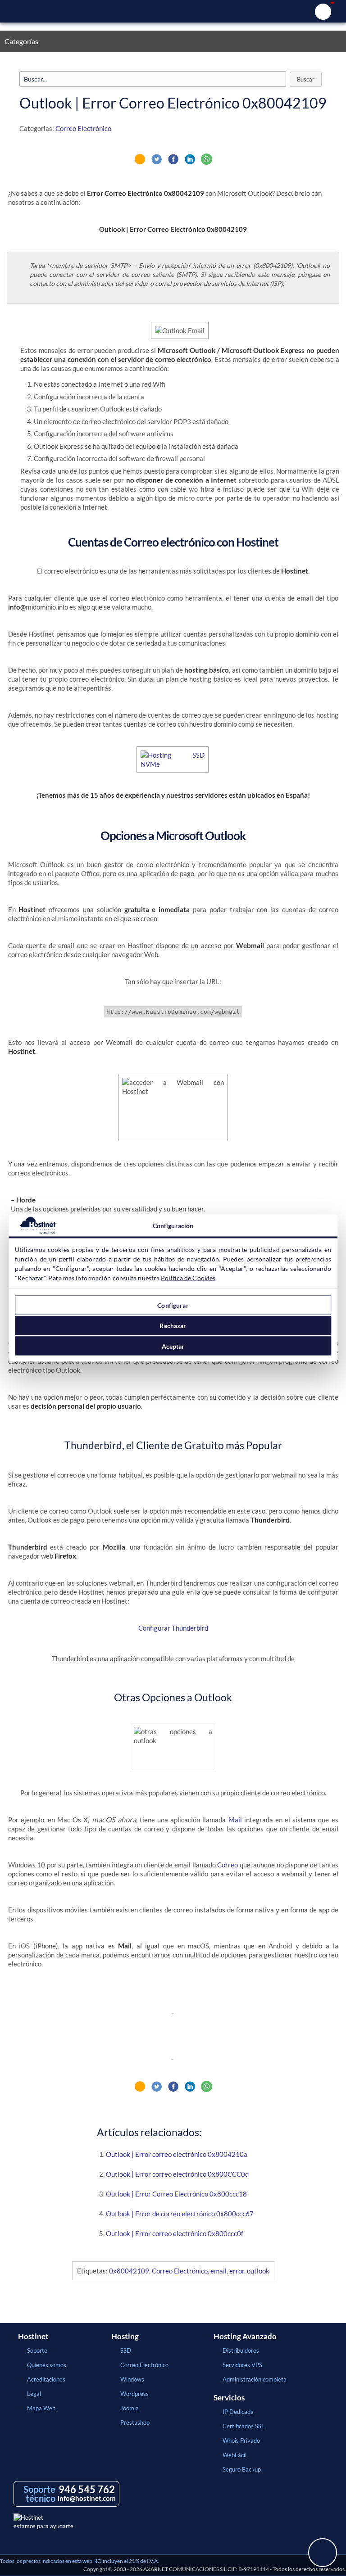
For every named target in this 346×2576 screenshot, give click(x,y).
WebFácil (234, 2455)
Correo (228, 1865)
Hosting (125, 2336)
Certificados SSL (244, 2426)
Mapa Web (41, 2408)
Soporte (37, 2350)
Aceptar (173, 1346)
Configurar (173, 1305)
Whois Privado (241, 2440)
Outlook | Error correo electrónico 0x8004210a (177, 2154)
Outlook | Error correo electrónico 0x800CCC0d (177, 2174)
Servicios (229, 2398)
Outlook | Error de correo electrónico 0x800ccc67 (180, 2214)
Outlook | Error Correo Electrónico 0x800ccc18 (176, 2194)
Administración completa (255, 2379)
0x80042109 (129, 2271)
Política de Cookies (188, 1278)
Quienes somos (47, 2365)
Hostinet (173, 11)
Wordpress (134, 2394)
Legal (34, 2394)
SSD (126, 2350)
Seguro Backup (242, 2469)
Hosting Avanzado (245, 2336)
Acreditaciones (46, 2379)
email (219, 2271)
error (237, 2271)
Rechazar (173, 1326)
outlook (258, 2271)
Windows (132, 2379)
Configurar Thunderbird (173, 1628)
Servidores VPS (242, 2365)
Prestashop (135, 2422)
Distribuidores (241, 2350)
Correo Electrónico (83, 128)
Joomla (130, 2408)
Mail (235, 1820)
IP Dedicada (238, 2412)
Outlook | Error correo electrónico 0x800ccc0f (175, 2233)
